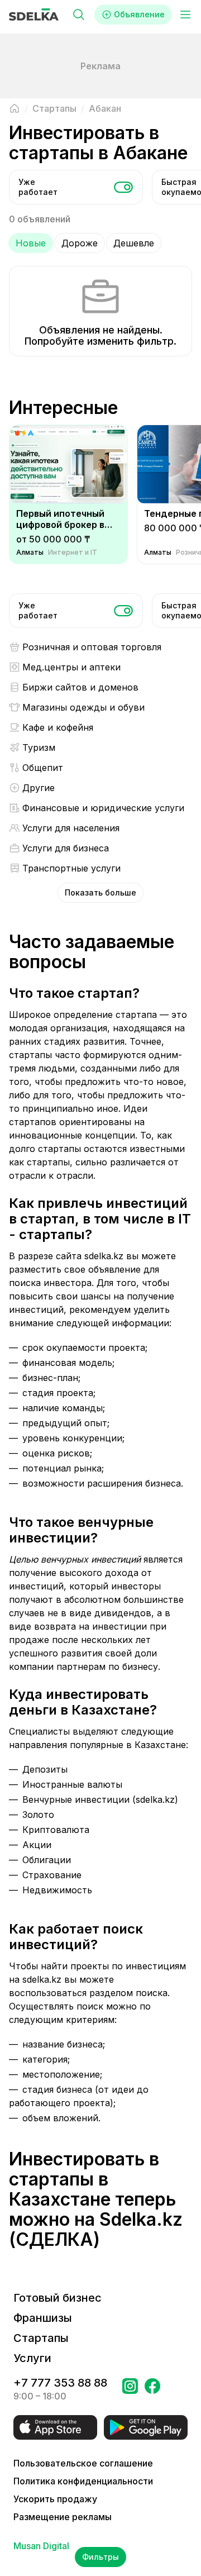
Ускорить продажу (55, 2499)
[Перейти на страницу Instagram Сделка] (130, 2389)
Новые (31, 243)
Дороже (80, 243)
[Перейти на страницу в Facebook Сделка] (152, 2389)
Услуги (32, 2358)
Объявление (139, 14)
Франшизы (43, 2318)
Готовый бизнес (58, 2298)
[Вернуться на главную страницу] (15, 108)
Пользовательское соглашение (83, 2463)
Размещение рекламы (63, 2517)
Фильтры (100, 2557)
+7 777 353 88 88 (60, 2383)
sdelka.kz (104, 1256)
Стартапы (41, 2338)
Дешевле (134, 243)
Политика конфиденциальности (83, 2481)
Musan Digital (41, 2546)
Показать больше (100, 892)
